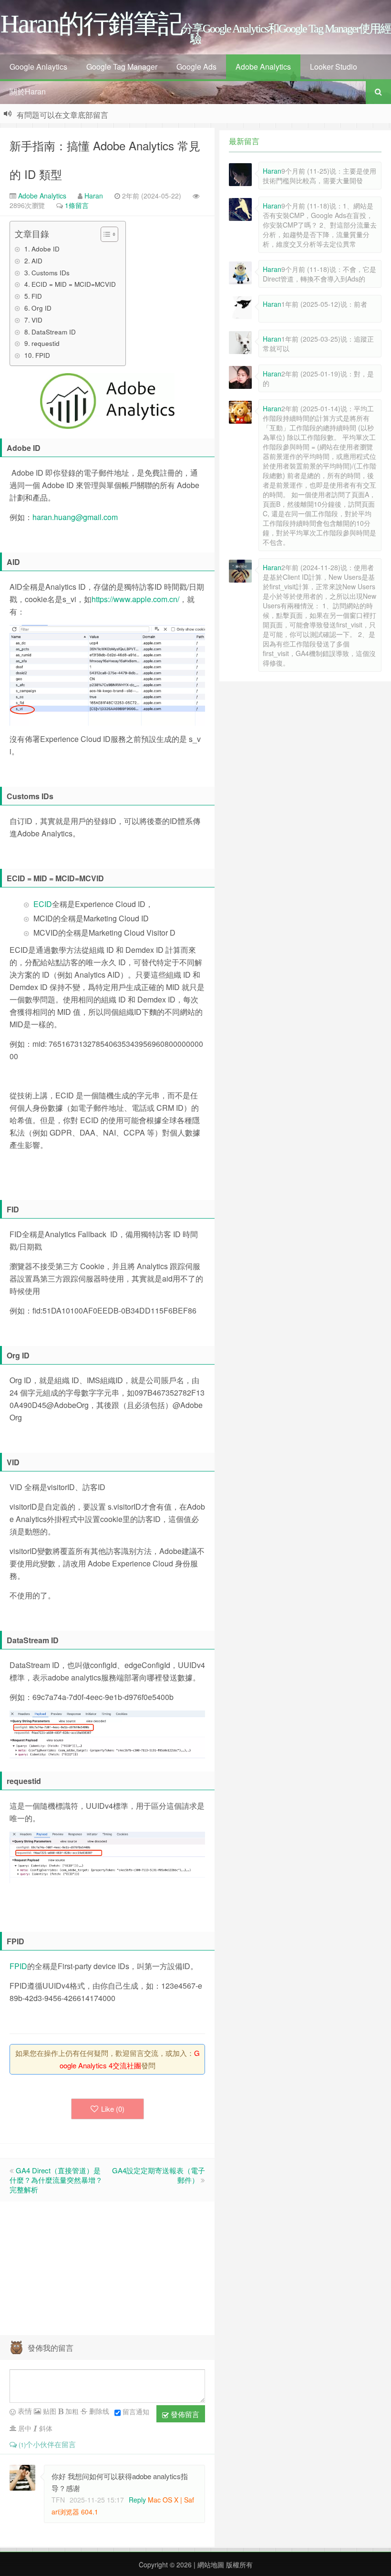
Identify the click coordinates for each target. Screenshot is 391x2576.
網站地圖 (210, 2565)
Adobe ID (46, 249)
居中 (24, 2428)
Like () (113, 2109)
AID (37, 261)
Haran (94, 196)
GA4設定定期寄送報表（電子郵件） (159, 2175)
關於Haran (28, 91)
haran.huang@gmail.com (75, 517)
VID (37, 320)
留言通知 (136, 2411)
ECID (43, 904)
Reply (137, 2500)
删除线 (98, 2411)
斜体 (45, 2428)
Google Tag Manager (122, 67)
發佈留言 (184, 2414)
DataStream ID (54, 332)
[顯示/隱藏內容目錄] (105, 234)
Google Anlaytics (38, 67)
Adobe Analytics (263, 67)
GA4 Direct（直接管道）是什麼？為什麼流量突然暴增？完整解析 (56, 2180)
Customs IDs (51, 272)
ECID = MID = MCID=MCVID (74, 284)
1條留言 (77, 205)
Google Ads (196, 67)
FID (37, 296)
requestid (46, 343)
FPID (43, 355)
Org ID (41, 308)
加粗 (71, 2411)
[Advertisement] (107, 2268)
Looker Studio (334, 67)
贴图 (49, 2411)
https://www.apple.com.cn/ (135, 599)
